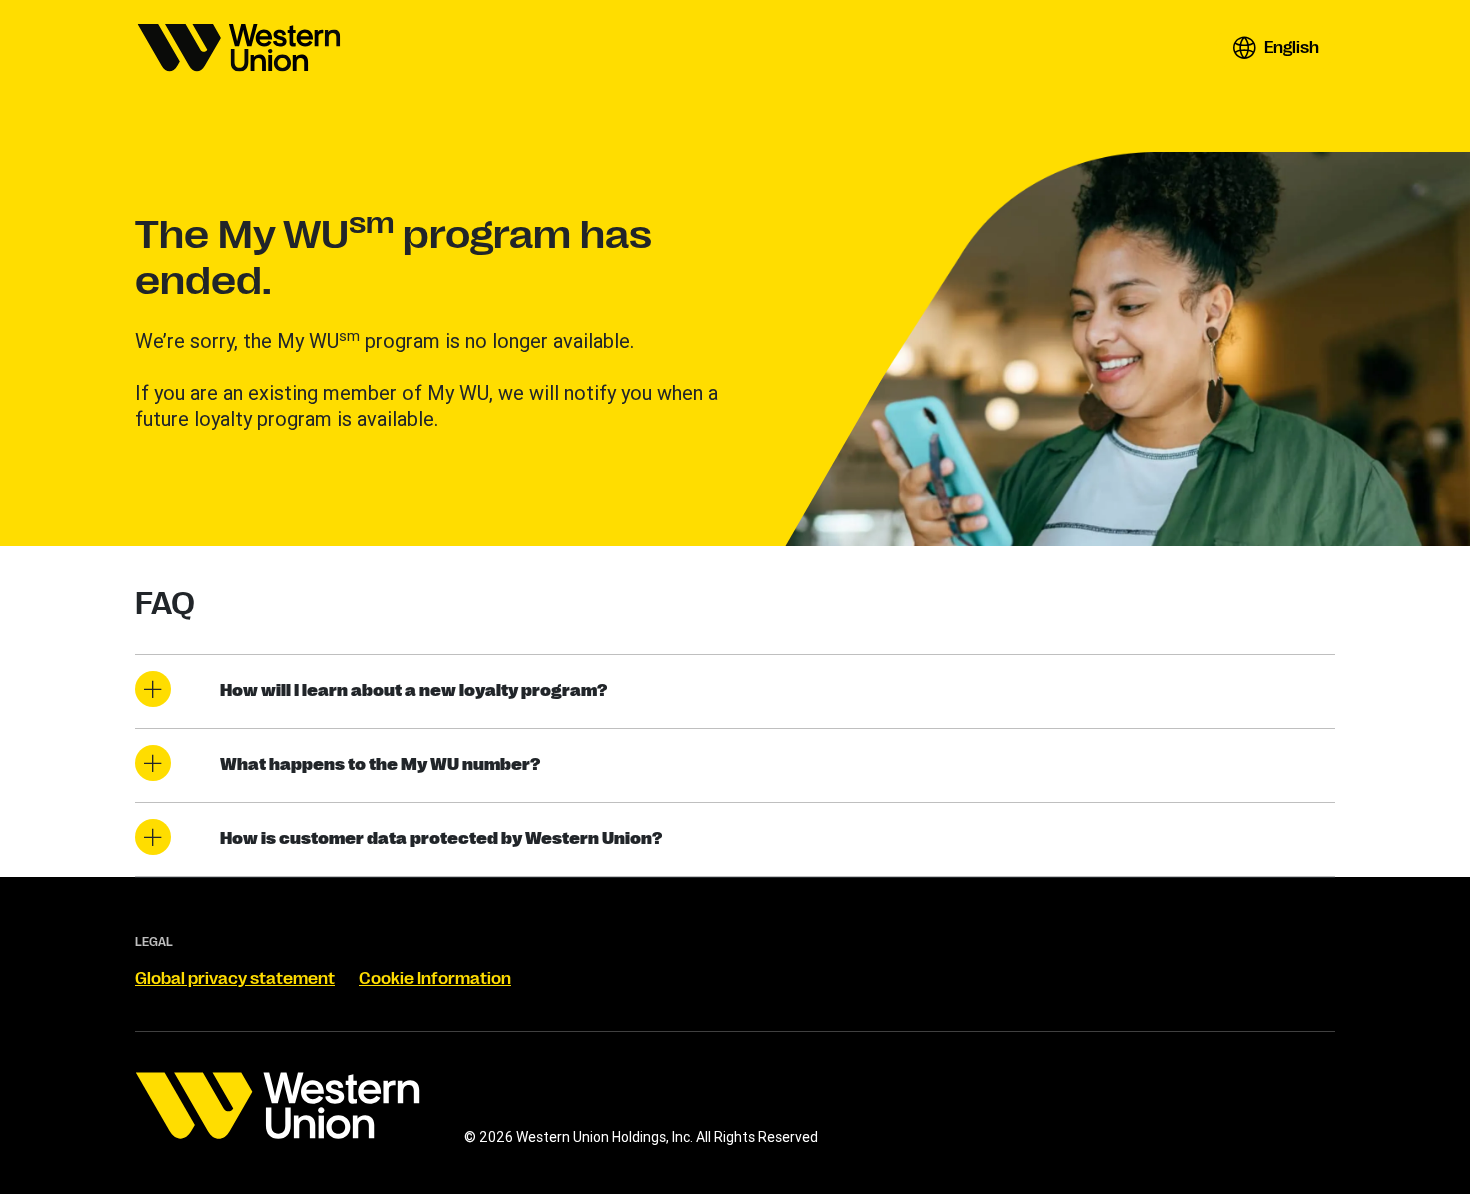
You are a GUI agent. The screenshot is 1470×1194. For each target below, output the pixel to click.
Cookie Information (435, 979)
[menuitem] (239, 48)
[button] (1275, 48)
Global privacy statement (235, 979)
